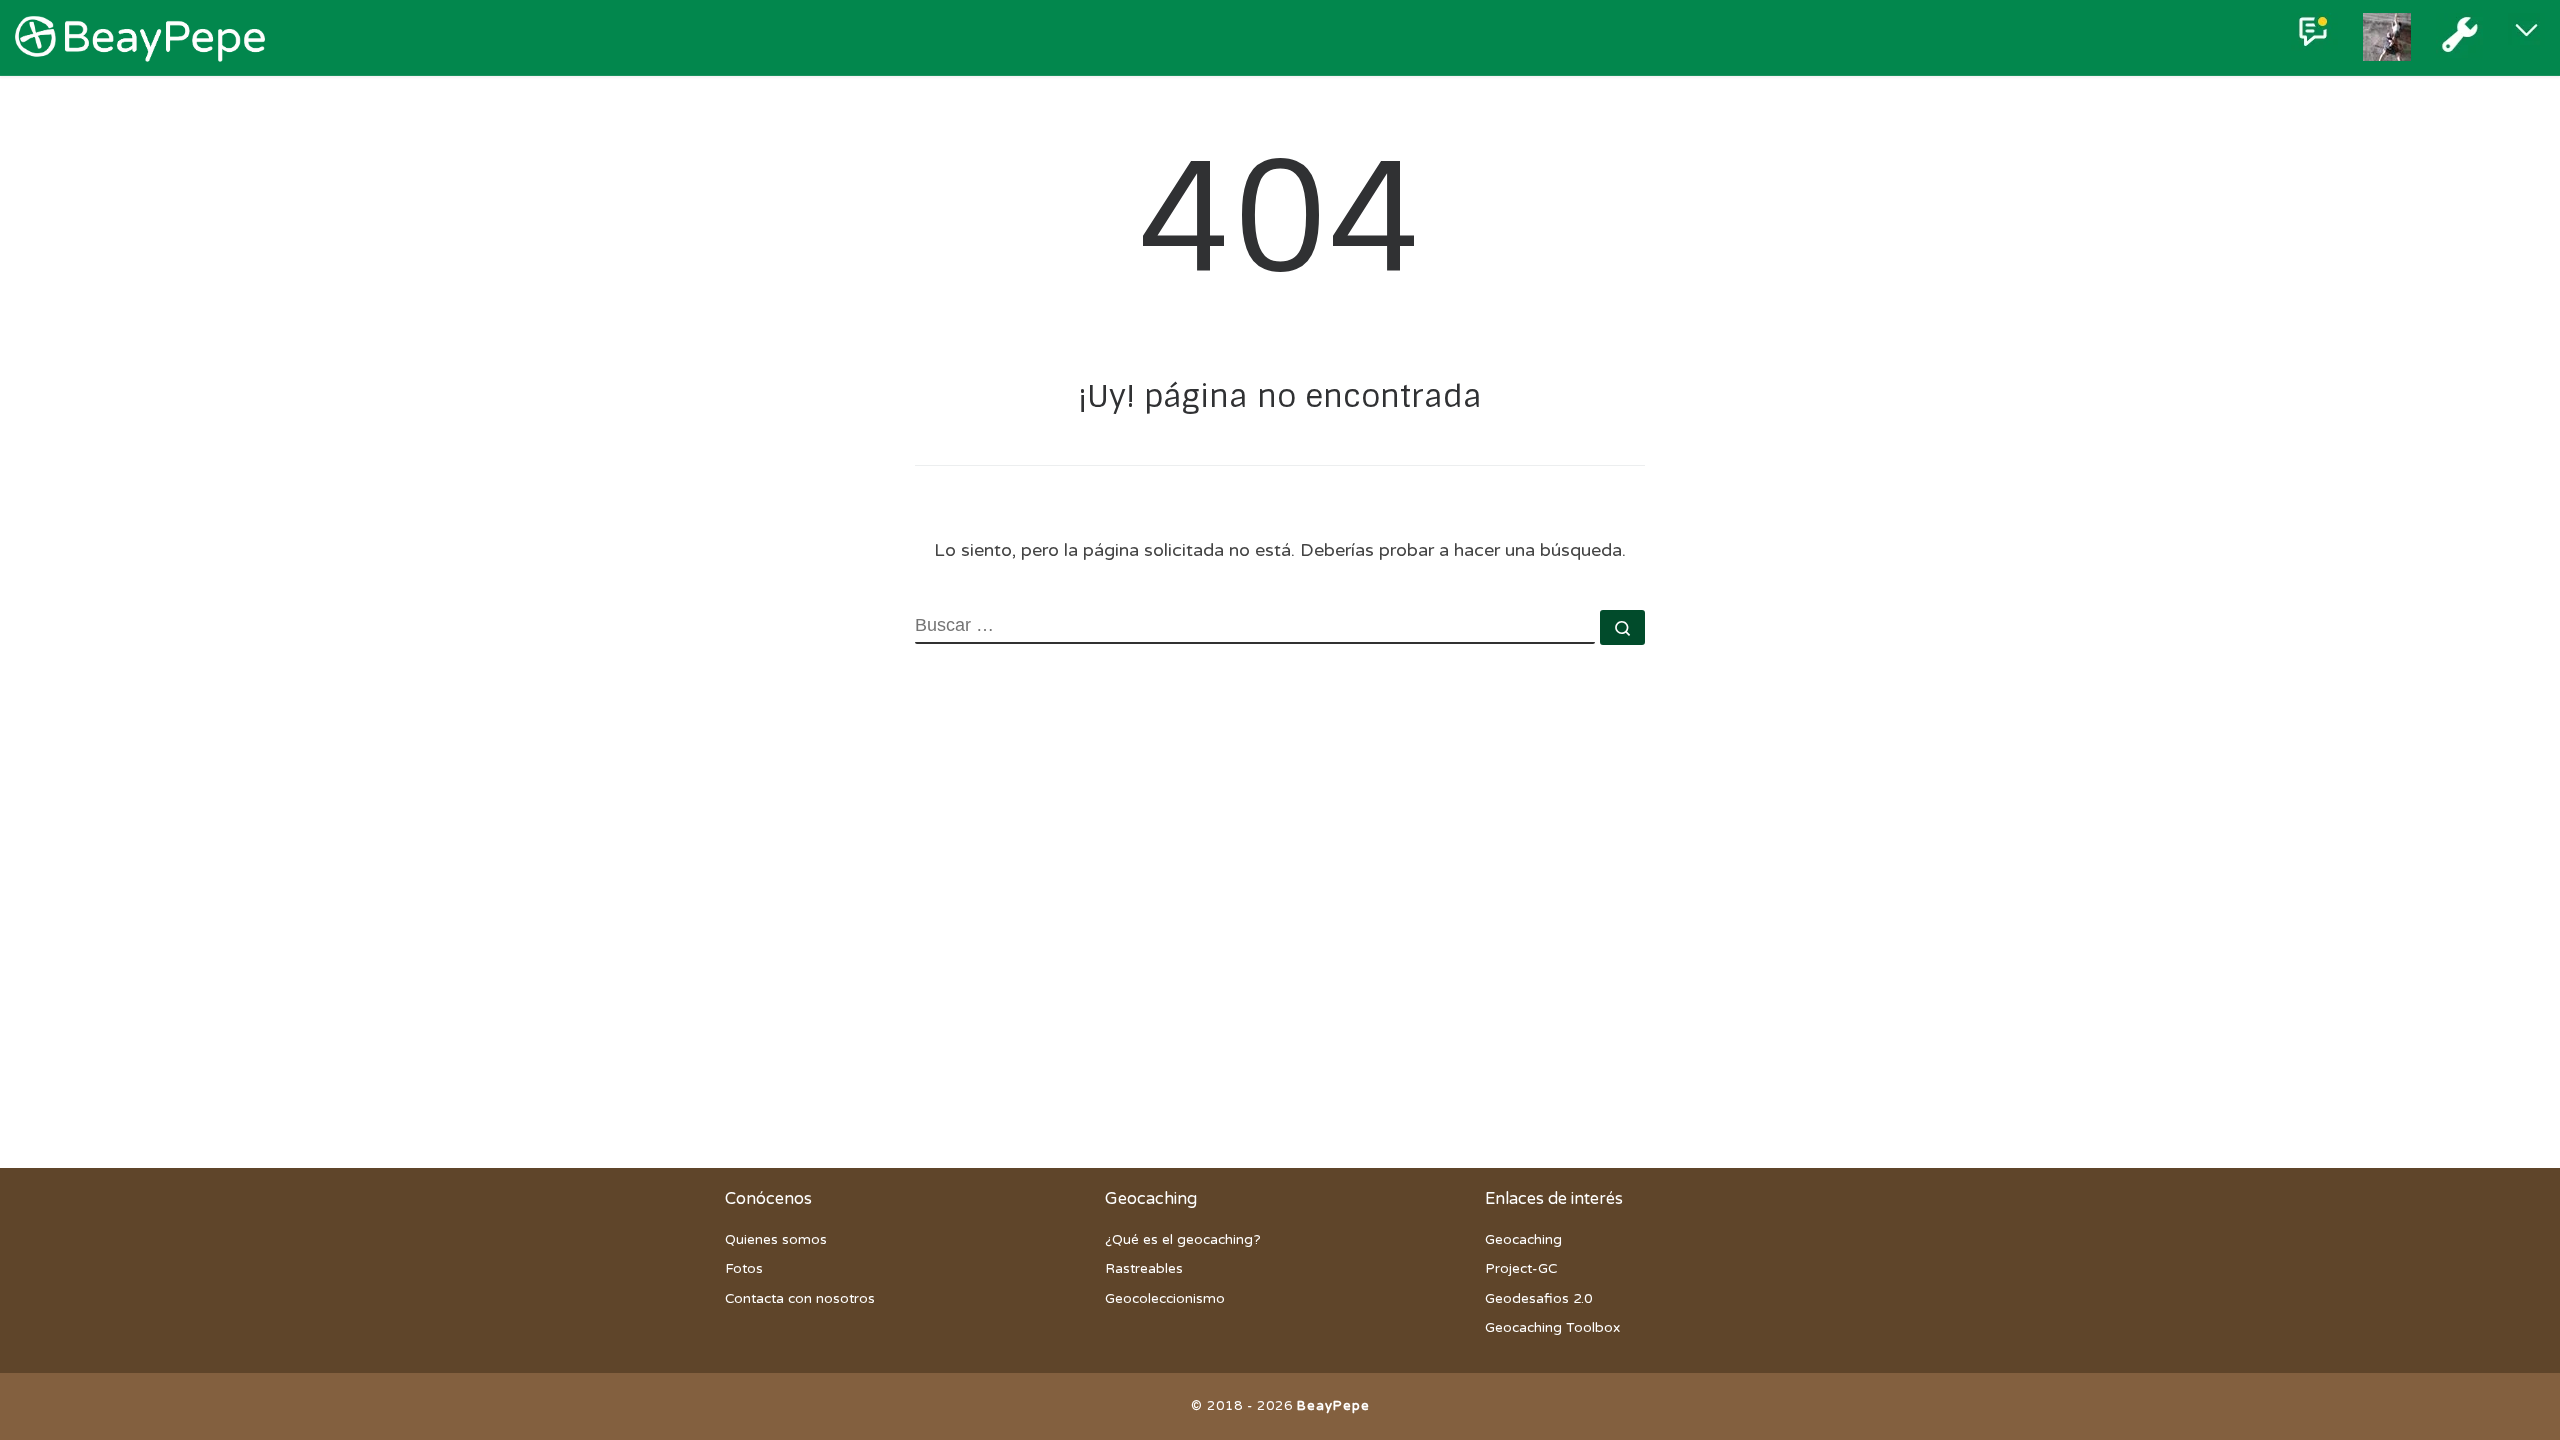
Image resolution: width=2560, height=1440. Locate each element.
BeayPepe (1333, 1406)
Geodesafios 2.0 (1538, 1299)
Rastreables (1144, 1269)
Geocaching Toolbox (1552, 1328)
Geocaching (1523, 1240)
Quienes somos (776, 1240)
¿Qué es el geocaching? (1183, 1240)
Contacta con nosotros (800, 1299)
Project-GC (1521, 1269)
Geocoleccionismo (1165, 1299)
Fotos (744, 1269)
